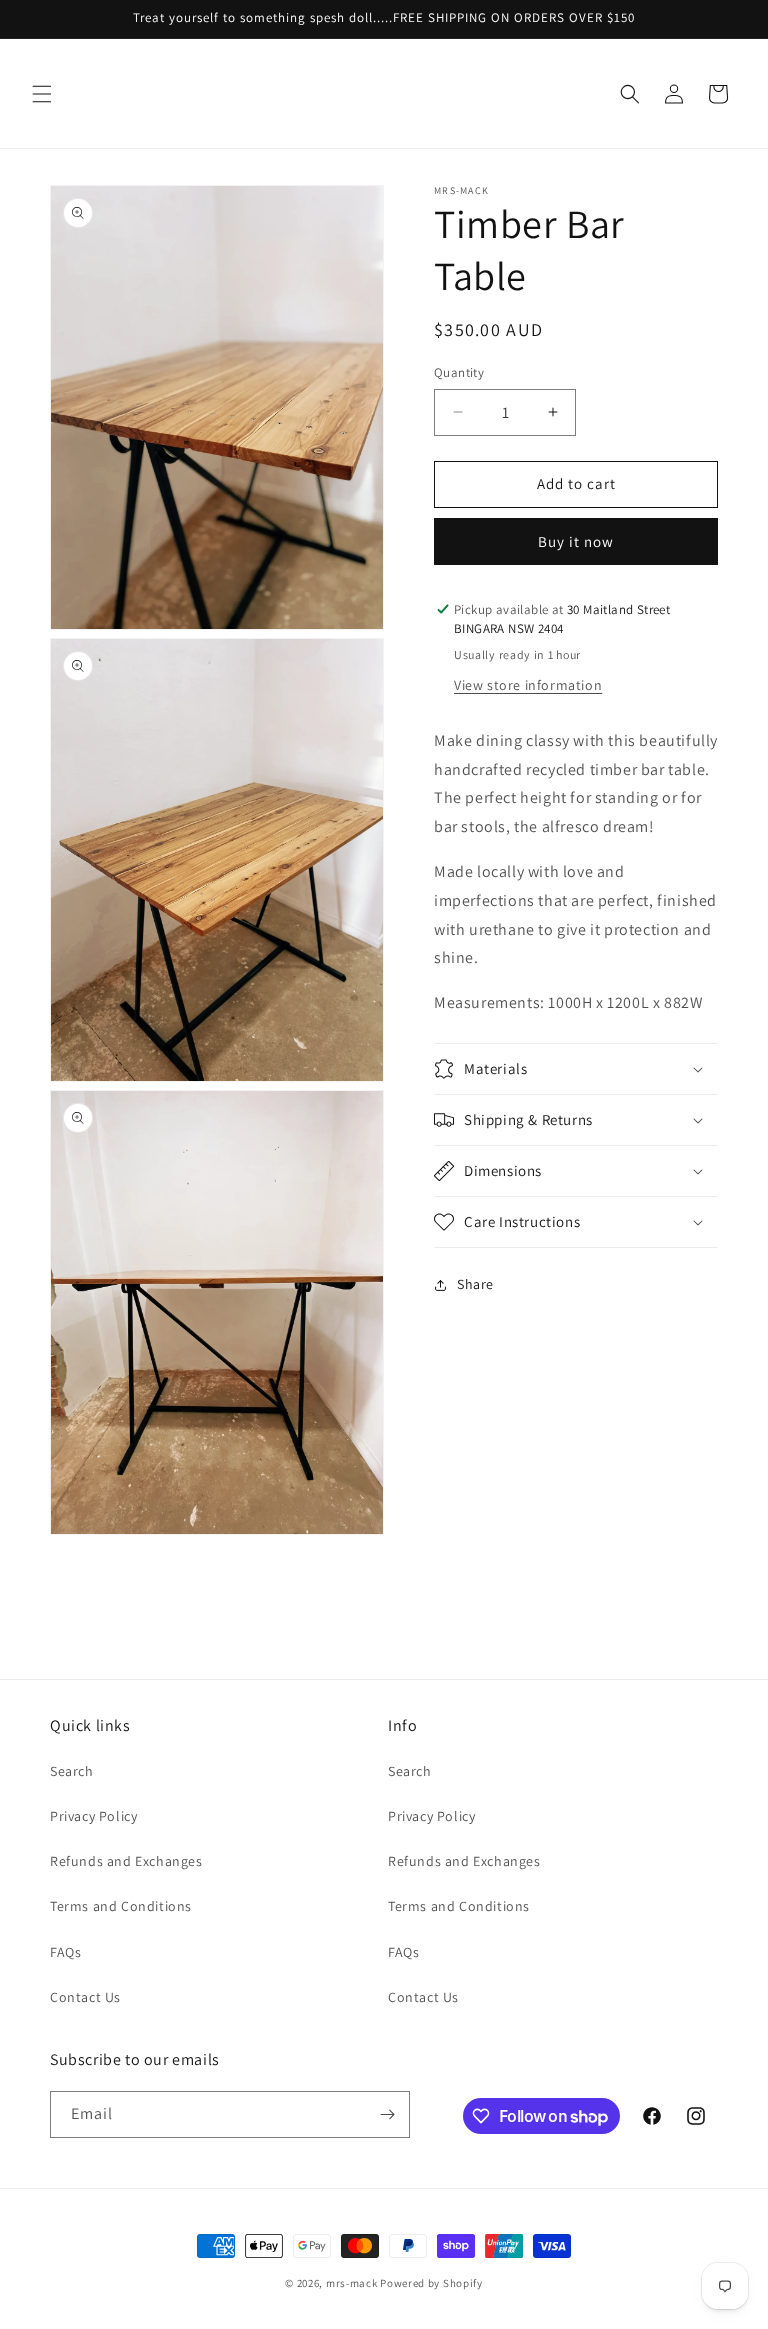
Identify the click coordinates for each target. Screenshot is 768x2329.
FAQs (65, 1952)
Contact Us (85, 1997)
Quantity (459, 372)
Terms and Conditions (121, 1906)
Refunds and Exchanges (126, 1861)
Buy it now (576, 541)
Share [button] (475, 1284)
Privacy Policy (93, 1816)
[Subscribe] (387, 2114)
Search (72, 1771)
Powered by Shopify (431, 2283)
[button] (42, 94)
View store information (528, 685)
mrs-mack (352, 2283)
